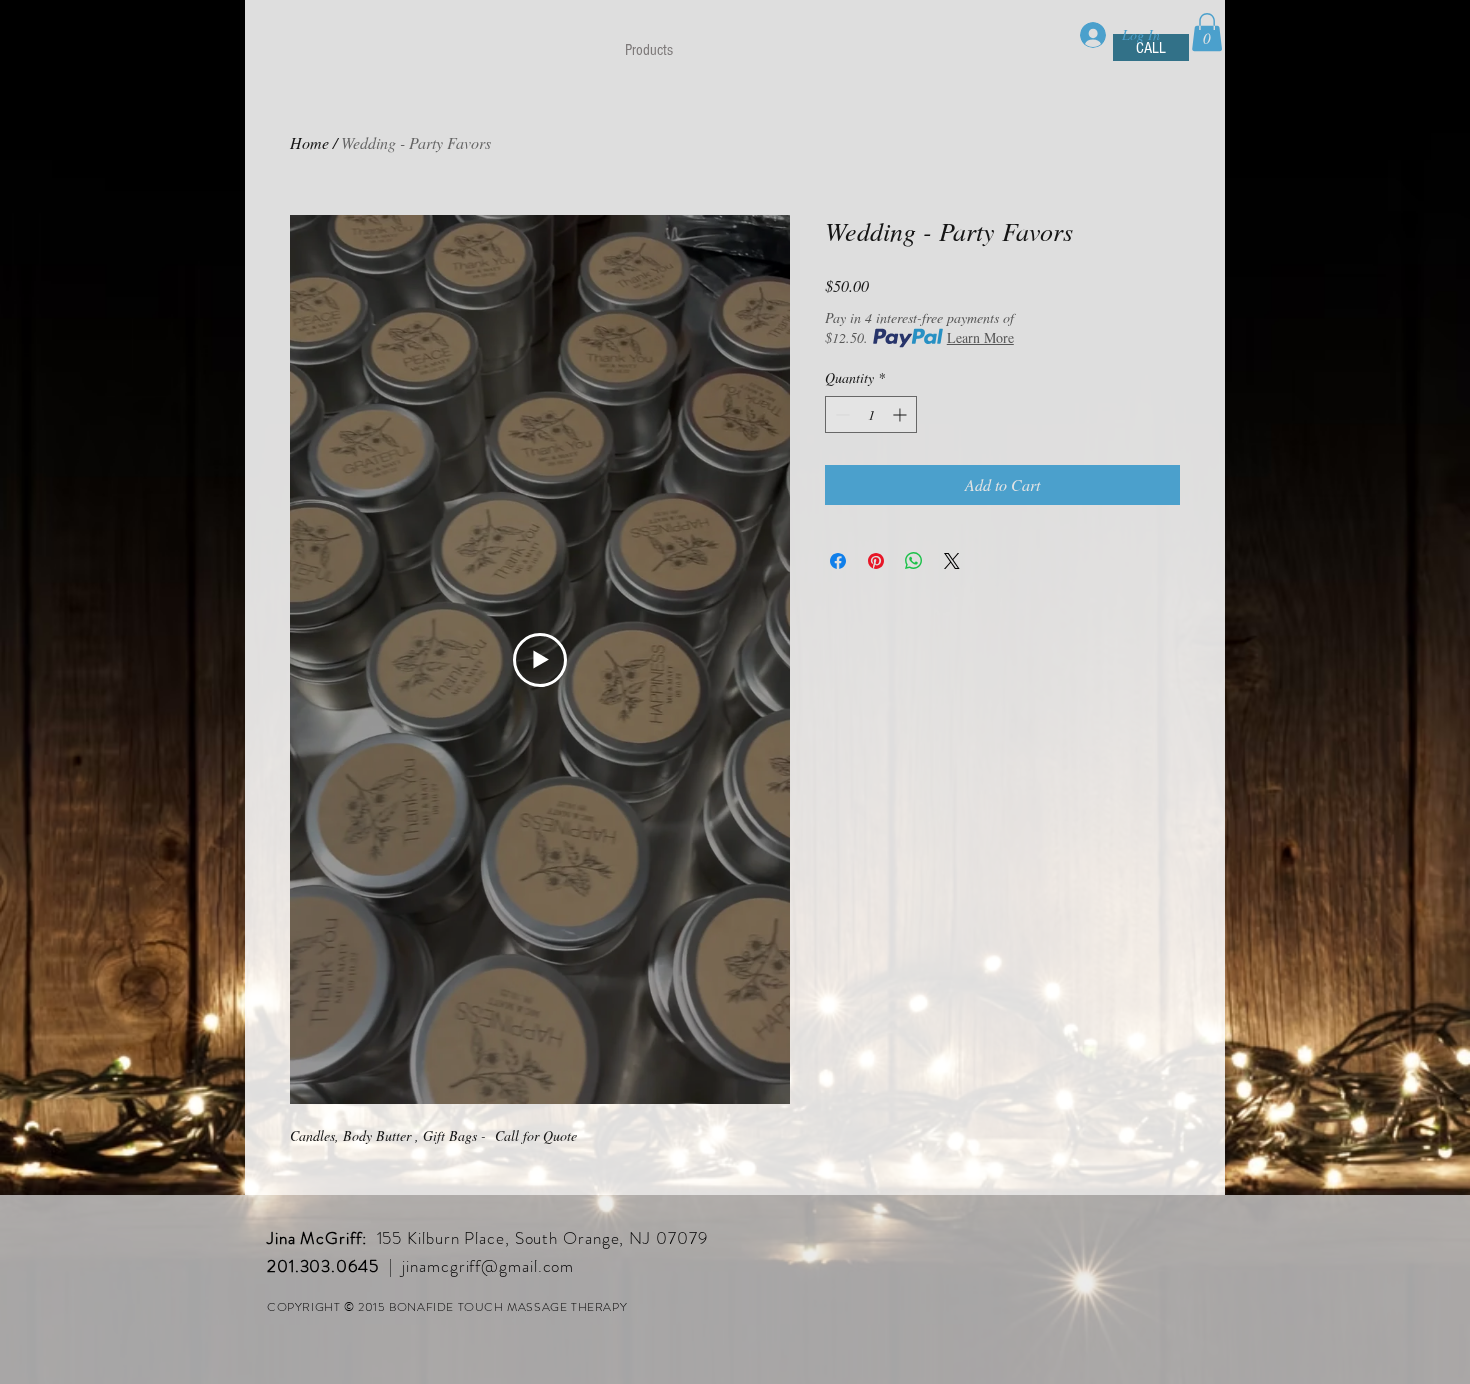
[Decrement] (840, 414)
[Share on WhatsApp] (914, 561)
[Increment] (901, 414)
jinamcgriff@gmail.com (488, 1266)
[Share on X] (952, 561)
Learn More (980, 337)
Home (309, 142)
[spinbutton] (871, 414)
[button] (1207, 32)
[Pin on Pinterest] (876, 561)
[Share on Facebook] (838, 561)
